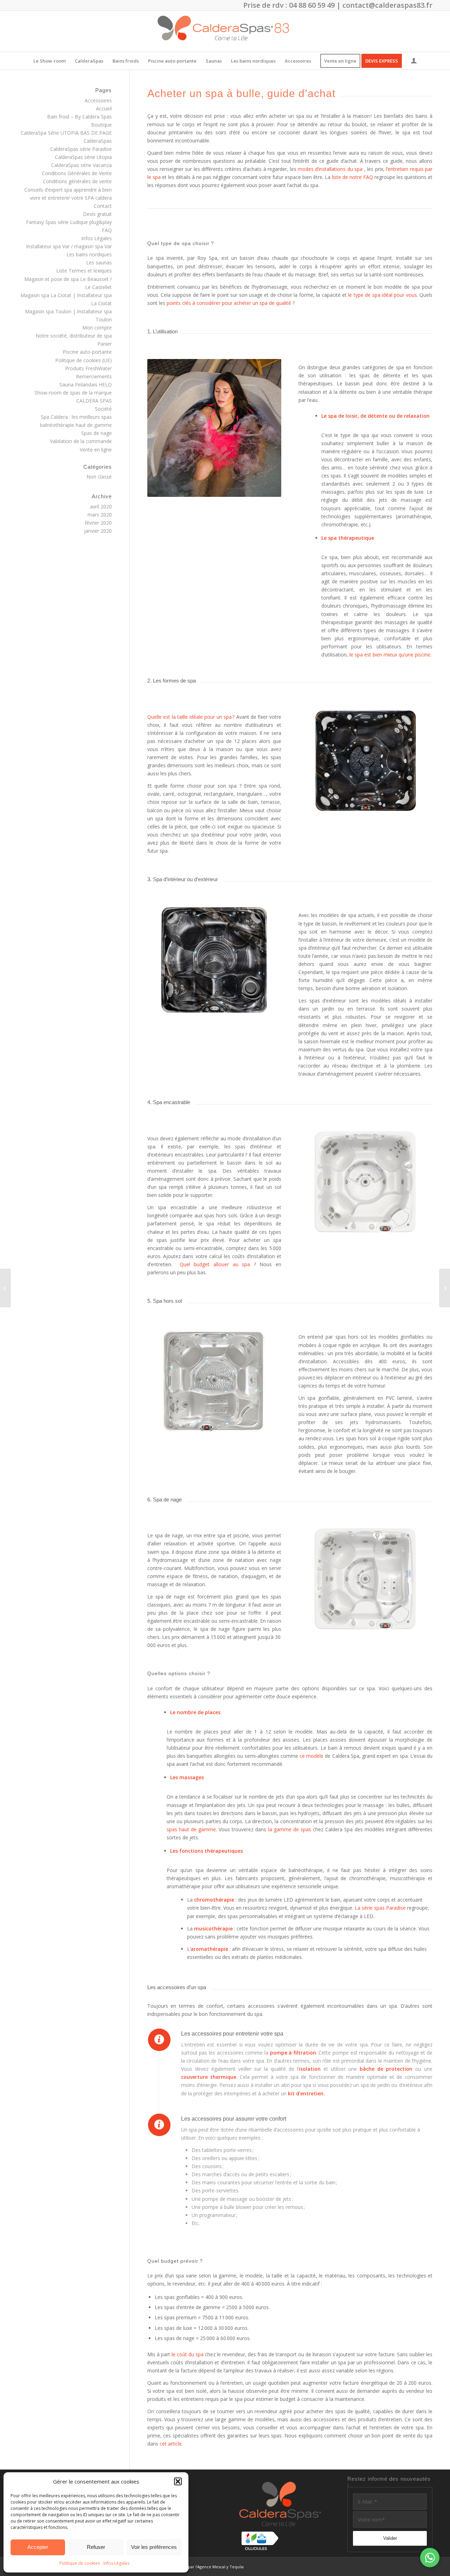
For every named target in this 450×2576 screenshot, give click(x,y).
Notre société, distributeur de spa (74, 336)
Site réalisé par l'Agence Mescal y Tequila (205, 2567)
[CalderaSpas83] (225, 31)
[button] (178, 2481)
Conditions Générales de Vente (77, 173)
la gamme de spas (290, 1829)
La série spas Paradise (380, 1908)
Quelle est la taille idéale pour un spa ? (191, 717)
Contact (103, 206)
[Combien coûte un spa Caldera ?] (5, 1288)
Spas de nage (97, 433)
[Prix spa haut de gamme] (445, 1288)
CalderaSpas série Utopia (83, 157)
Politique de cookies (80, 2563)
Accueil (104, 108)
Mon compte (97, 328)
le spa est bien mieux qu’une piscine (390, 655)
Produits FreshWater (88, 368)
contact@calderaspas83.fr (387, 5)
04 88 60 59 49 (312, 5)
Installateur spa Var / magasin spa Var (69, 246)
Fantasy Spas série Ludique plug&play (69, 222)
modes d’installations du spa (330, 169)
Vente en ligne (96, 450)
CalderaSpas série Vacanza (81, 165)
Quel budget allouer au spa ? (218, 1264)
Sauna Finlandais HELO (86, 385)
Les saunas (99, 262)
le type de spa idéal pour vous (382, 295)
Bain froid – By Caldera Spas (79, 117)
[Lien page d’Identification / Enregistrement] (414, 62)
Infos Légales (116, 2563)
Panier (105, 344)
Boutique (101, 125)
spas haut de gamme (191, 1829)
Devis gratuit (97, 214)
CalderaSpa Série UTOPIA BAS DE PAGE (66, 133)
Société (103, 409)
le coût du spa (188, 2354)
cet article (171, 2444)
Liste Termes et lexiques (84, 271)
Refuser (96, 2547)
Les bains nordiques (89, 254)
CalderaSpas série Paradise (81, 149)
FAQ (107, 230)
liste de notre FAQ (352, 177)
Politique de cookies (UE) (83, 360)
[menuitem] (50, 61)
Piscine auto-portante (87, 352)
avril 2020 (101, 507)
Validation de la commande (81, 441)
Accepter (38, 2547)
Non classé (99, 477)
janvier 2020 (98, 531)
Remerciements (94, 376)
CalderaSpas (98, 141)
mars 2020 (100, 515)
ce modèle (311, 1756)
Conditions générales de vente (77, 181)
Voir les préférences (154, 2547)
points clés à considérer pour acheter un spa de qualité (229, 303)
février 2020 (98, 523)
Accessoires (98, 100)
